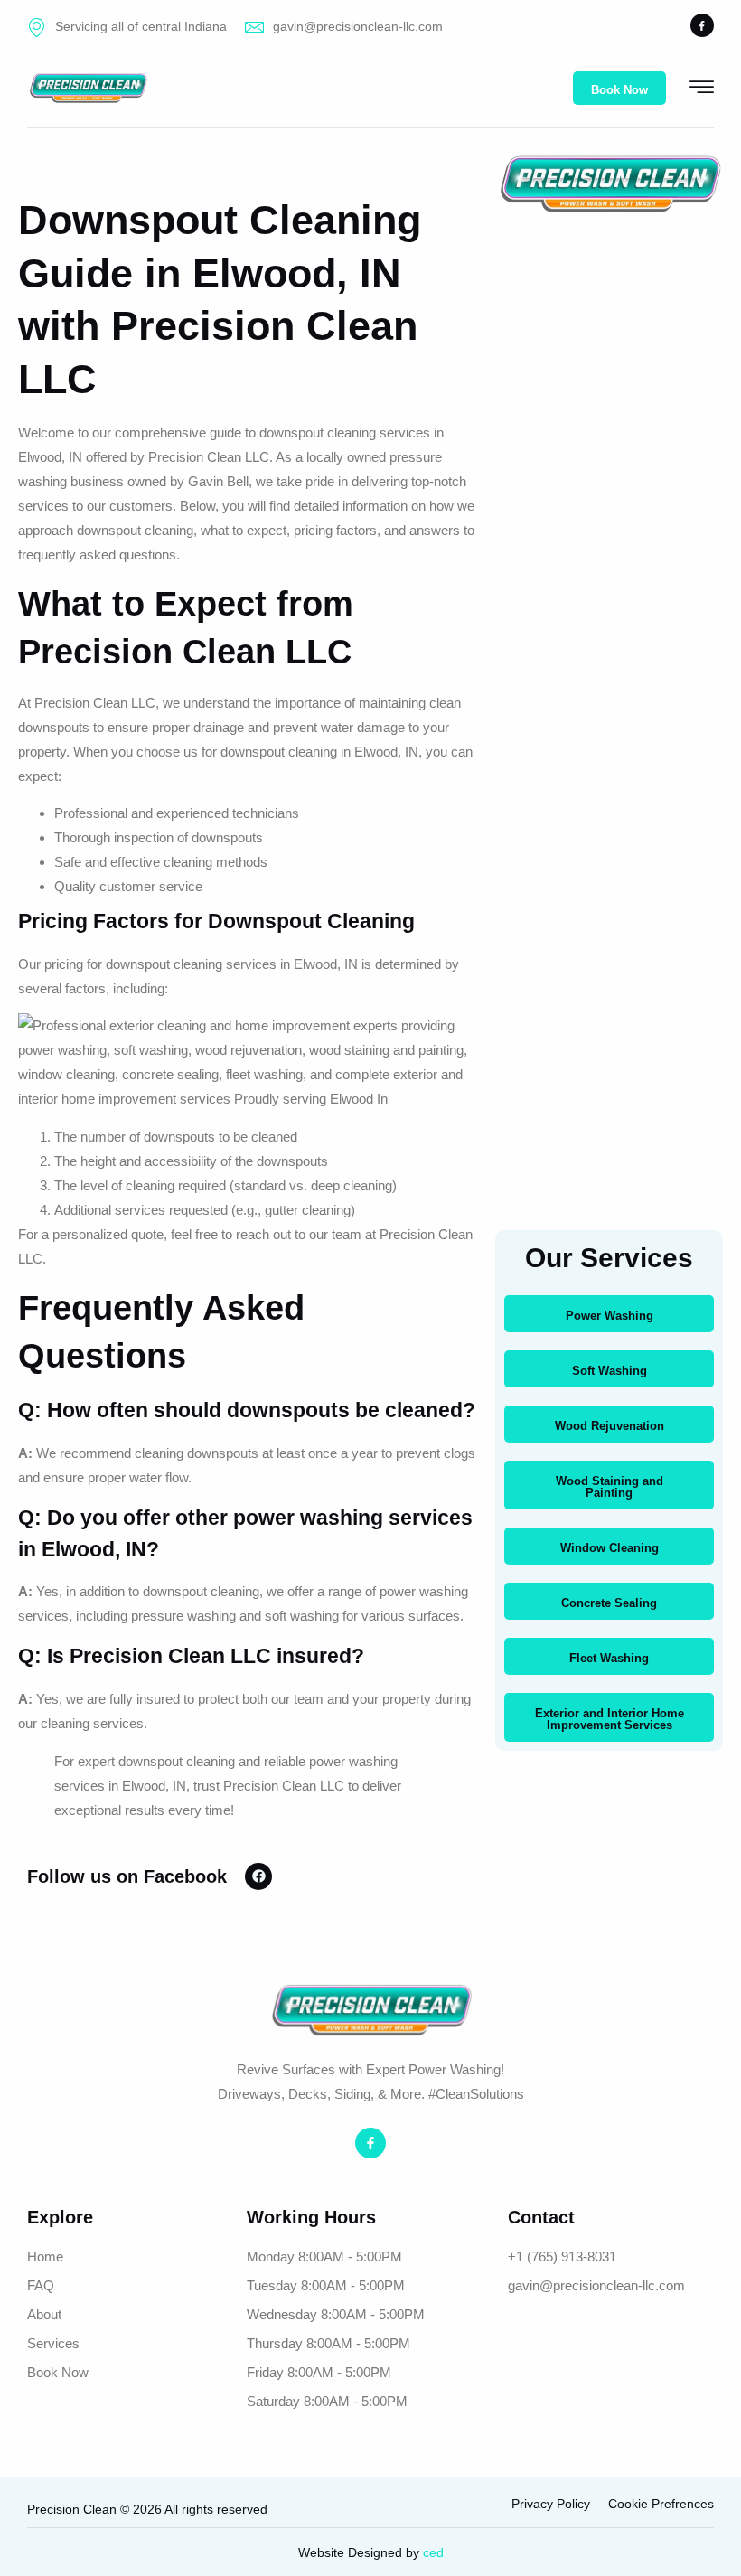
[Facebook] (258, 1876)
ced (433, 2552)
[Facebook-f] (702, 25)
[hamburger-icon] (702, 89)
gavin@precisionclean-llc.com (358, 26)
